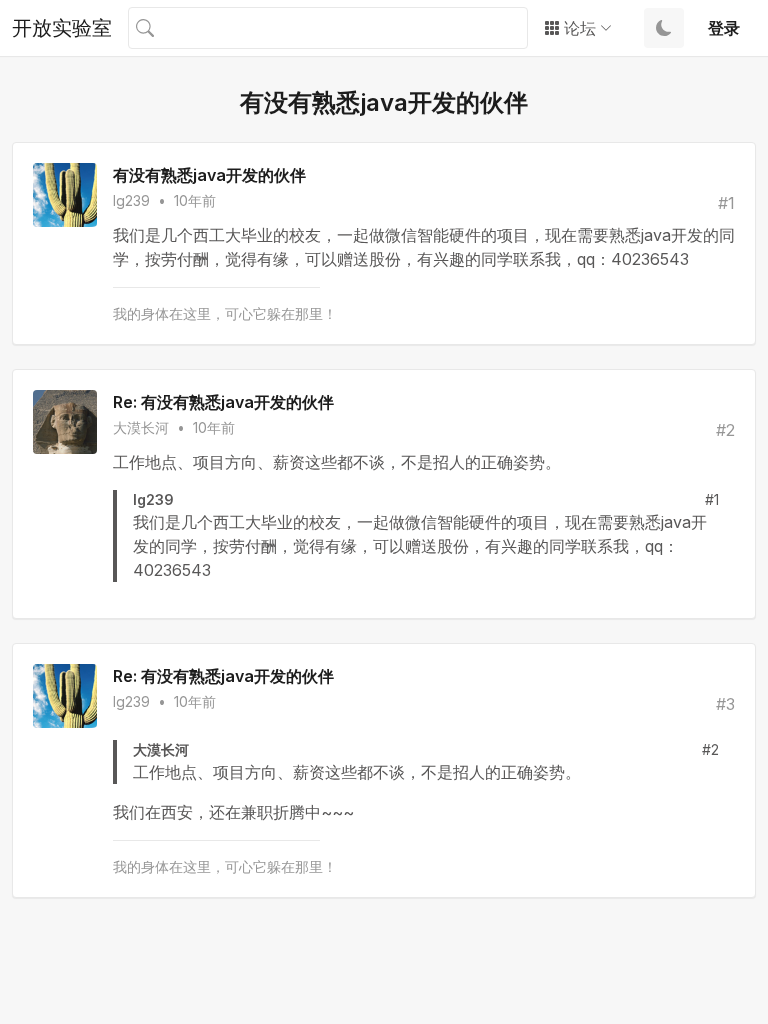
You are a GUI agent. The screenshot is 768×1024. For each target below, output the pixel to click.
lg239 (131, 200)
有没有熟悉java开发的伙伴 (209, 175)
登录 (724, 28)
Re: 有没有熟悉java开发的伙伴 (223, 402)
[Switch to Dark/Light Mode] (664, 28)
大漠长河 (141, 427)
